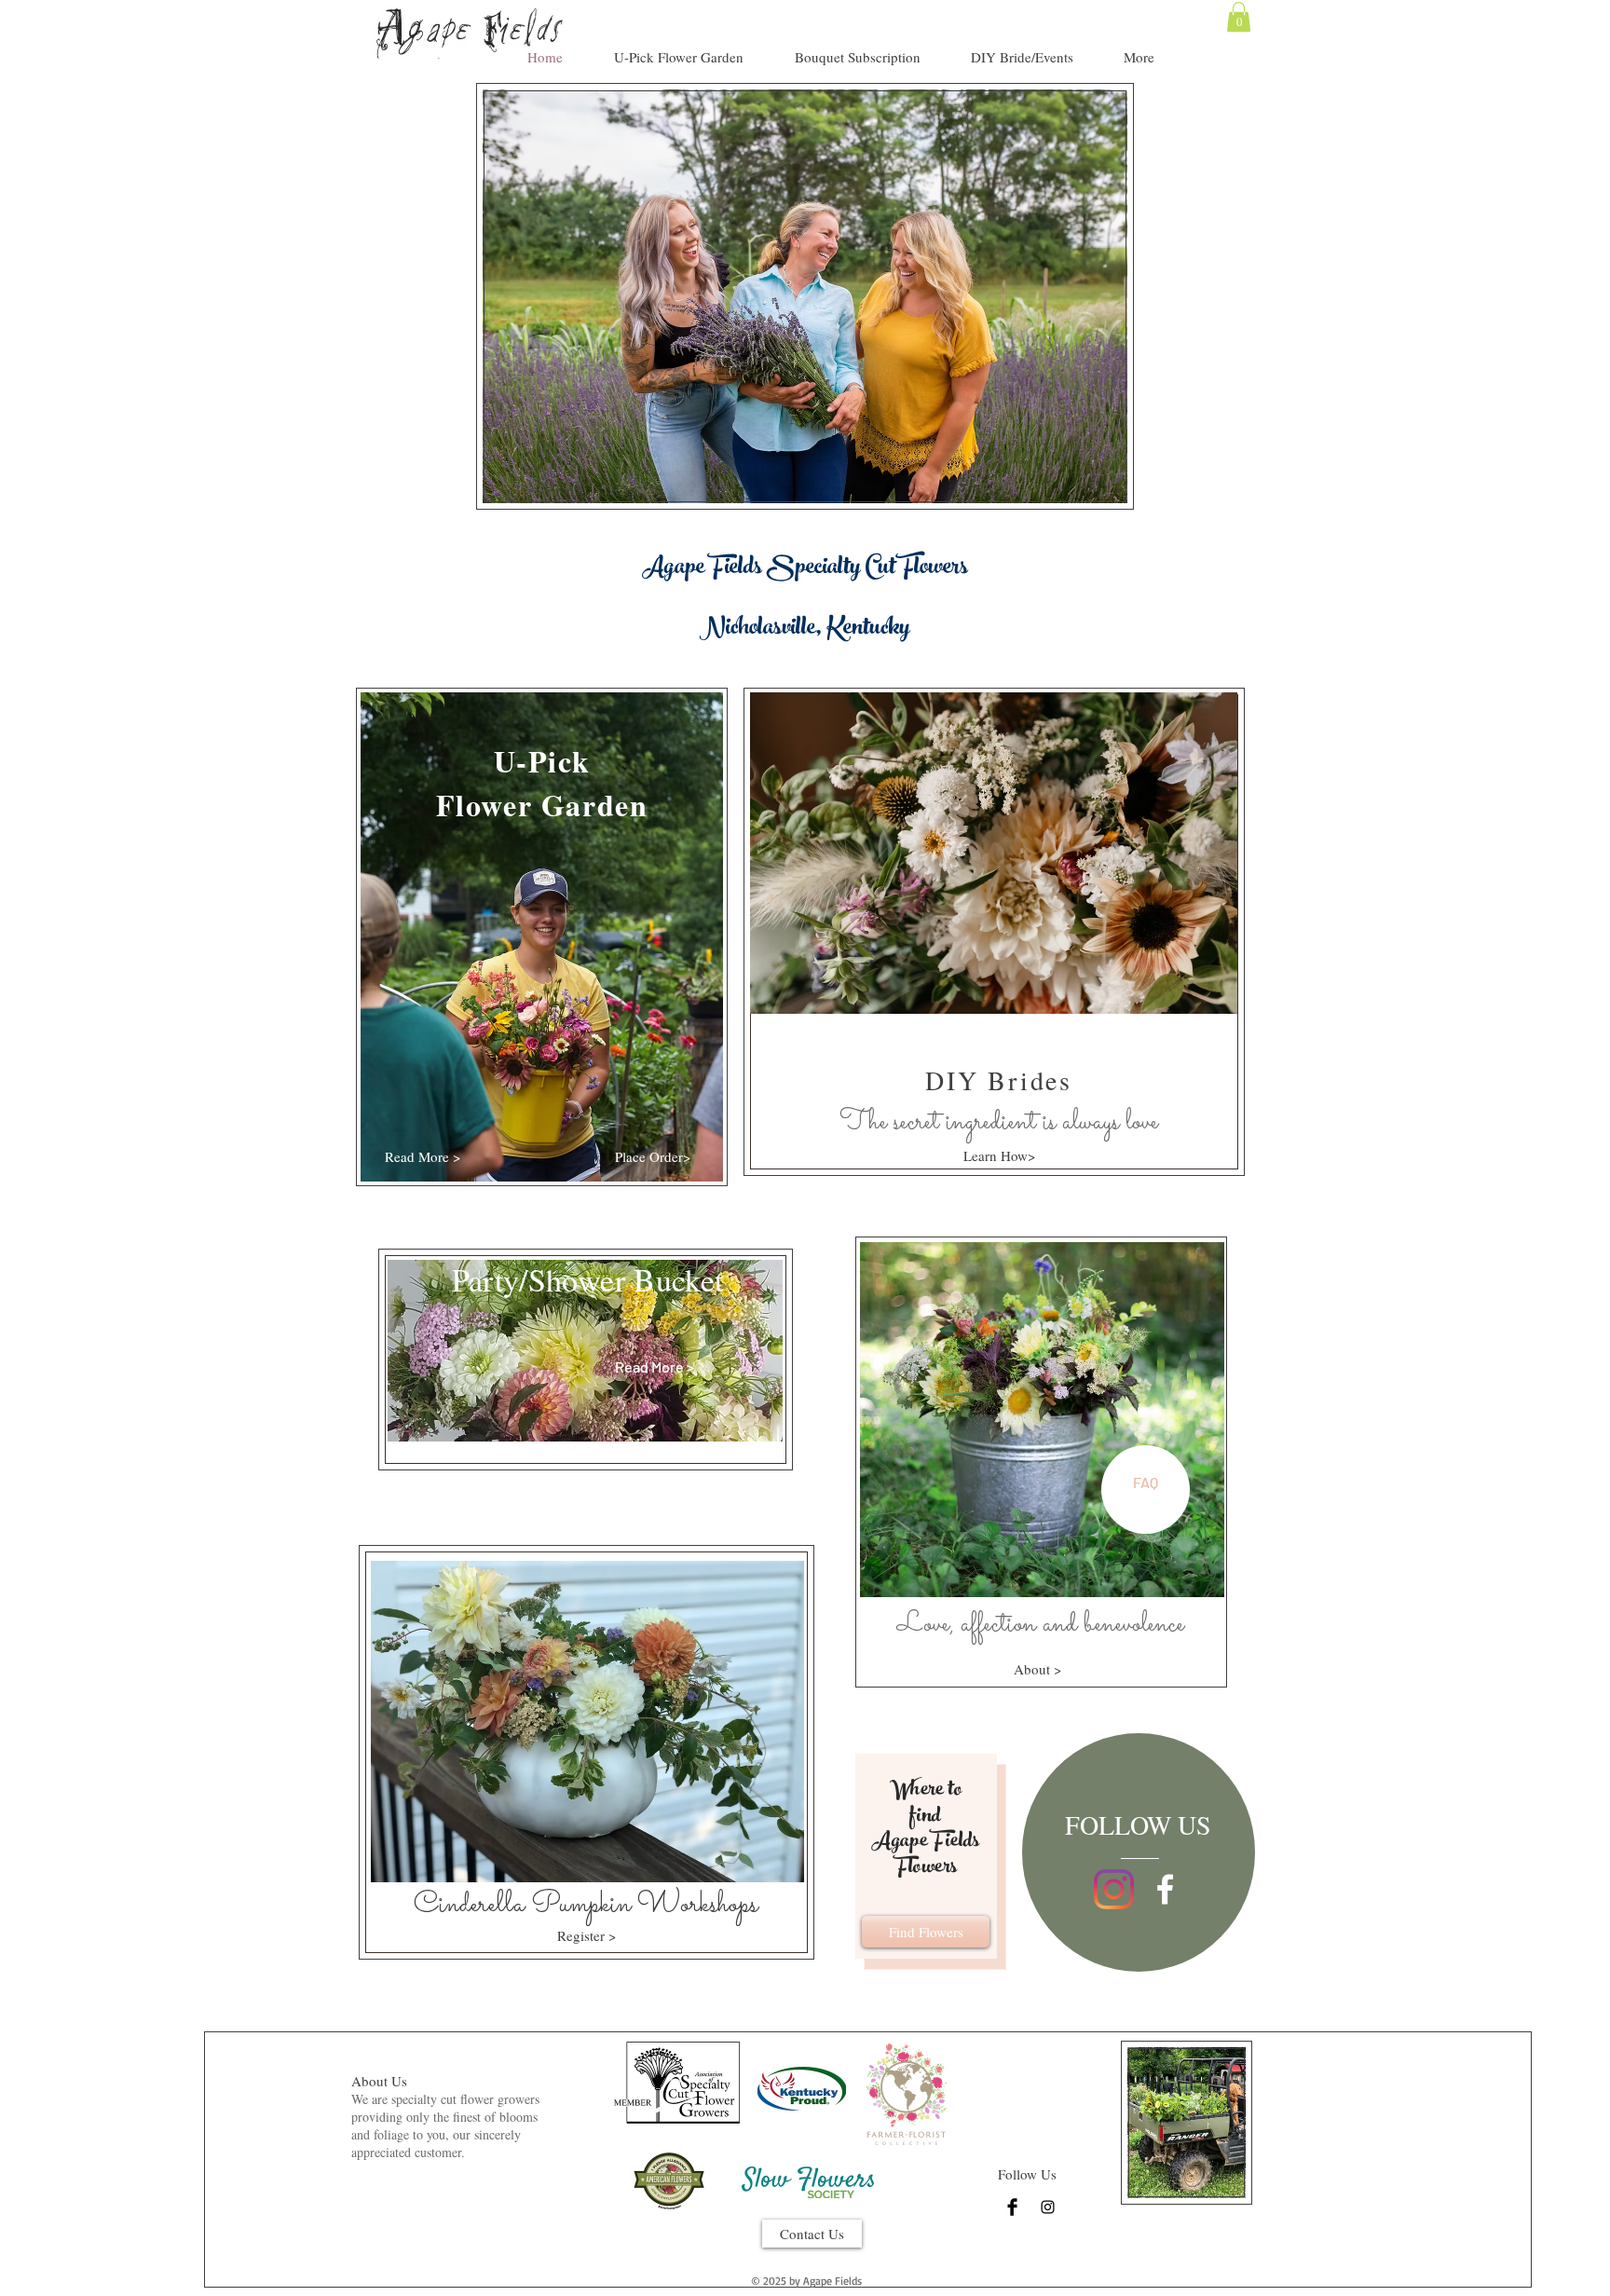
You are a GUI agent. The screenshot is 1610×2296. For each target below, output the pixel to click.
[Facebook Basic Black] (1012, 2207)
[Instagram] (1114, 1889)
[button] (1239, 17)
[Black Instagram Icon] (1048, 2207)
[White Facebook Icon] (1165, 1889)
